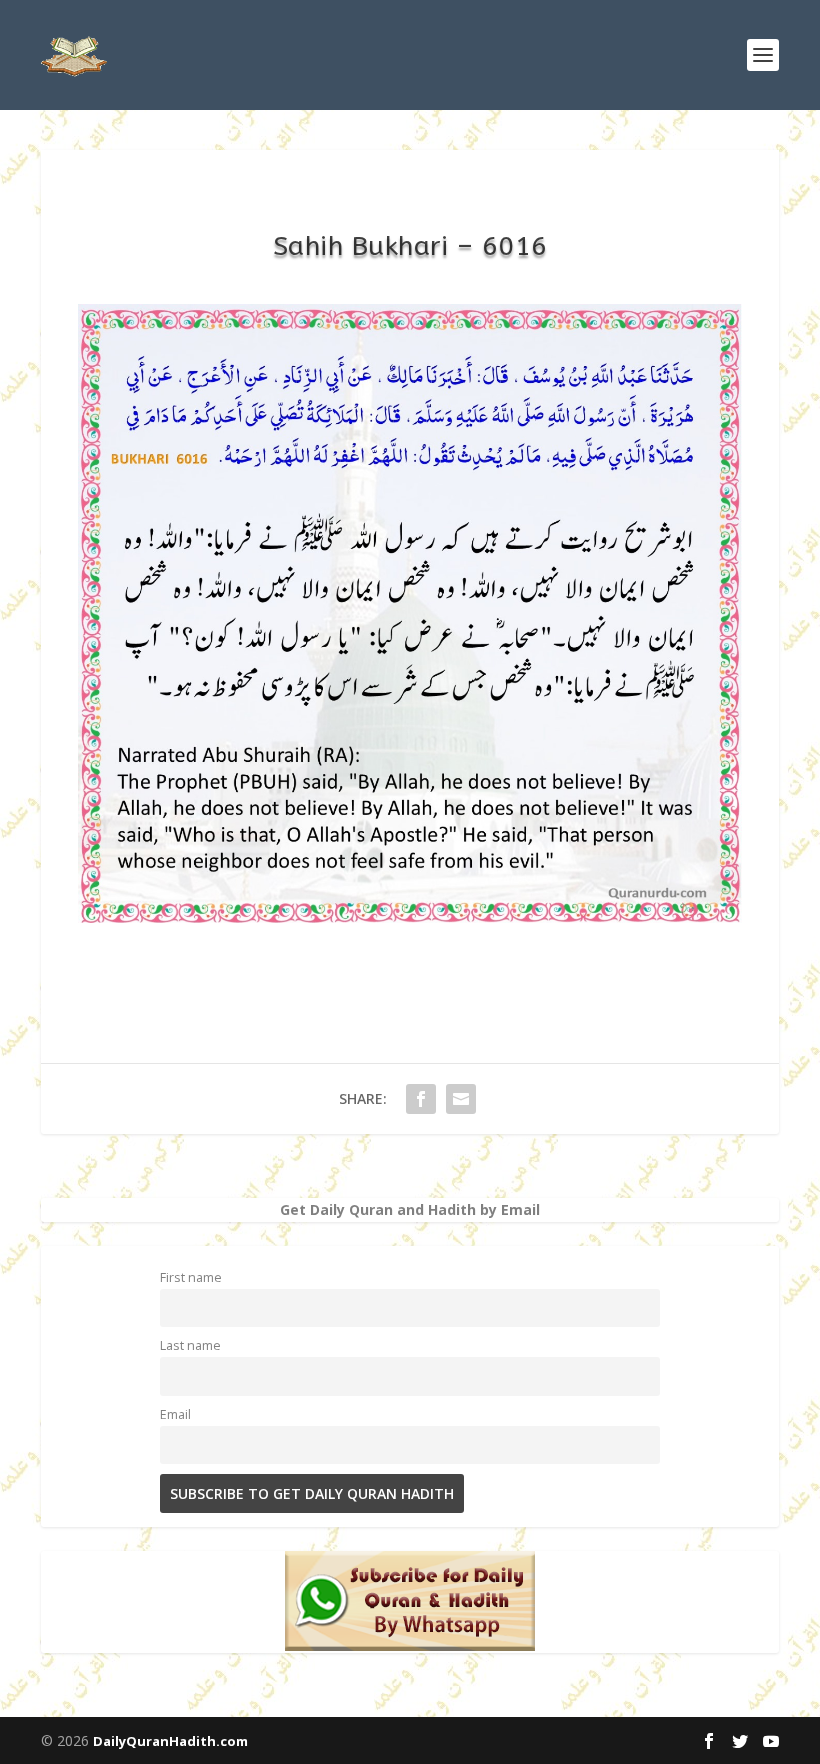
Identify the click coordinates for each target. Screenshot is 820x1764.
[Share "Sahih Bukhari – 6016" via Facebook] (421, 1099)
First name (191, 1277)
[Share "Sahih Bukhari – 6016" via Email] (461, 1099)
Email (175, 1414)
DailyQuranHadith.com (170, 1741)
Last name (190, 1345)
